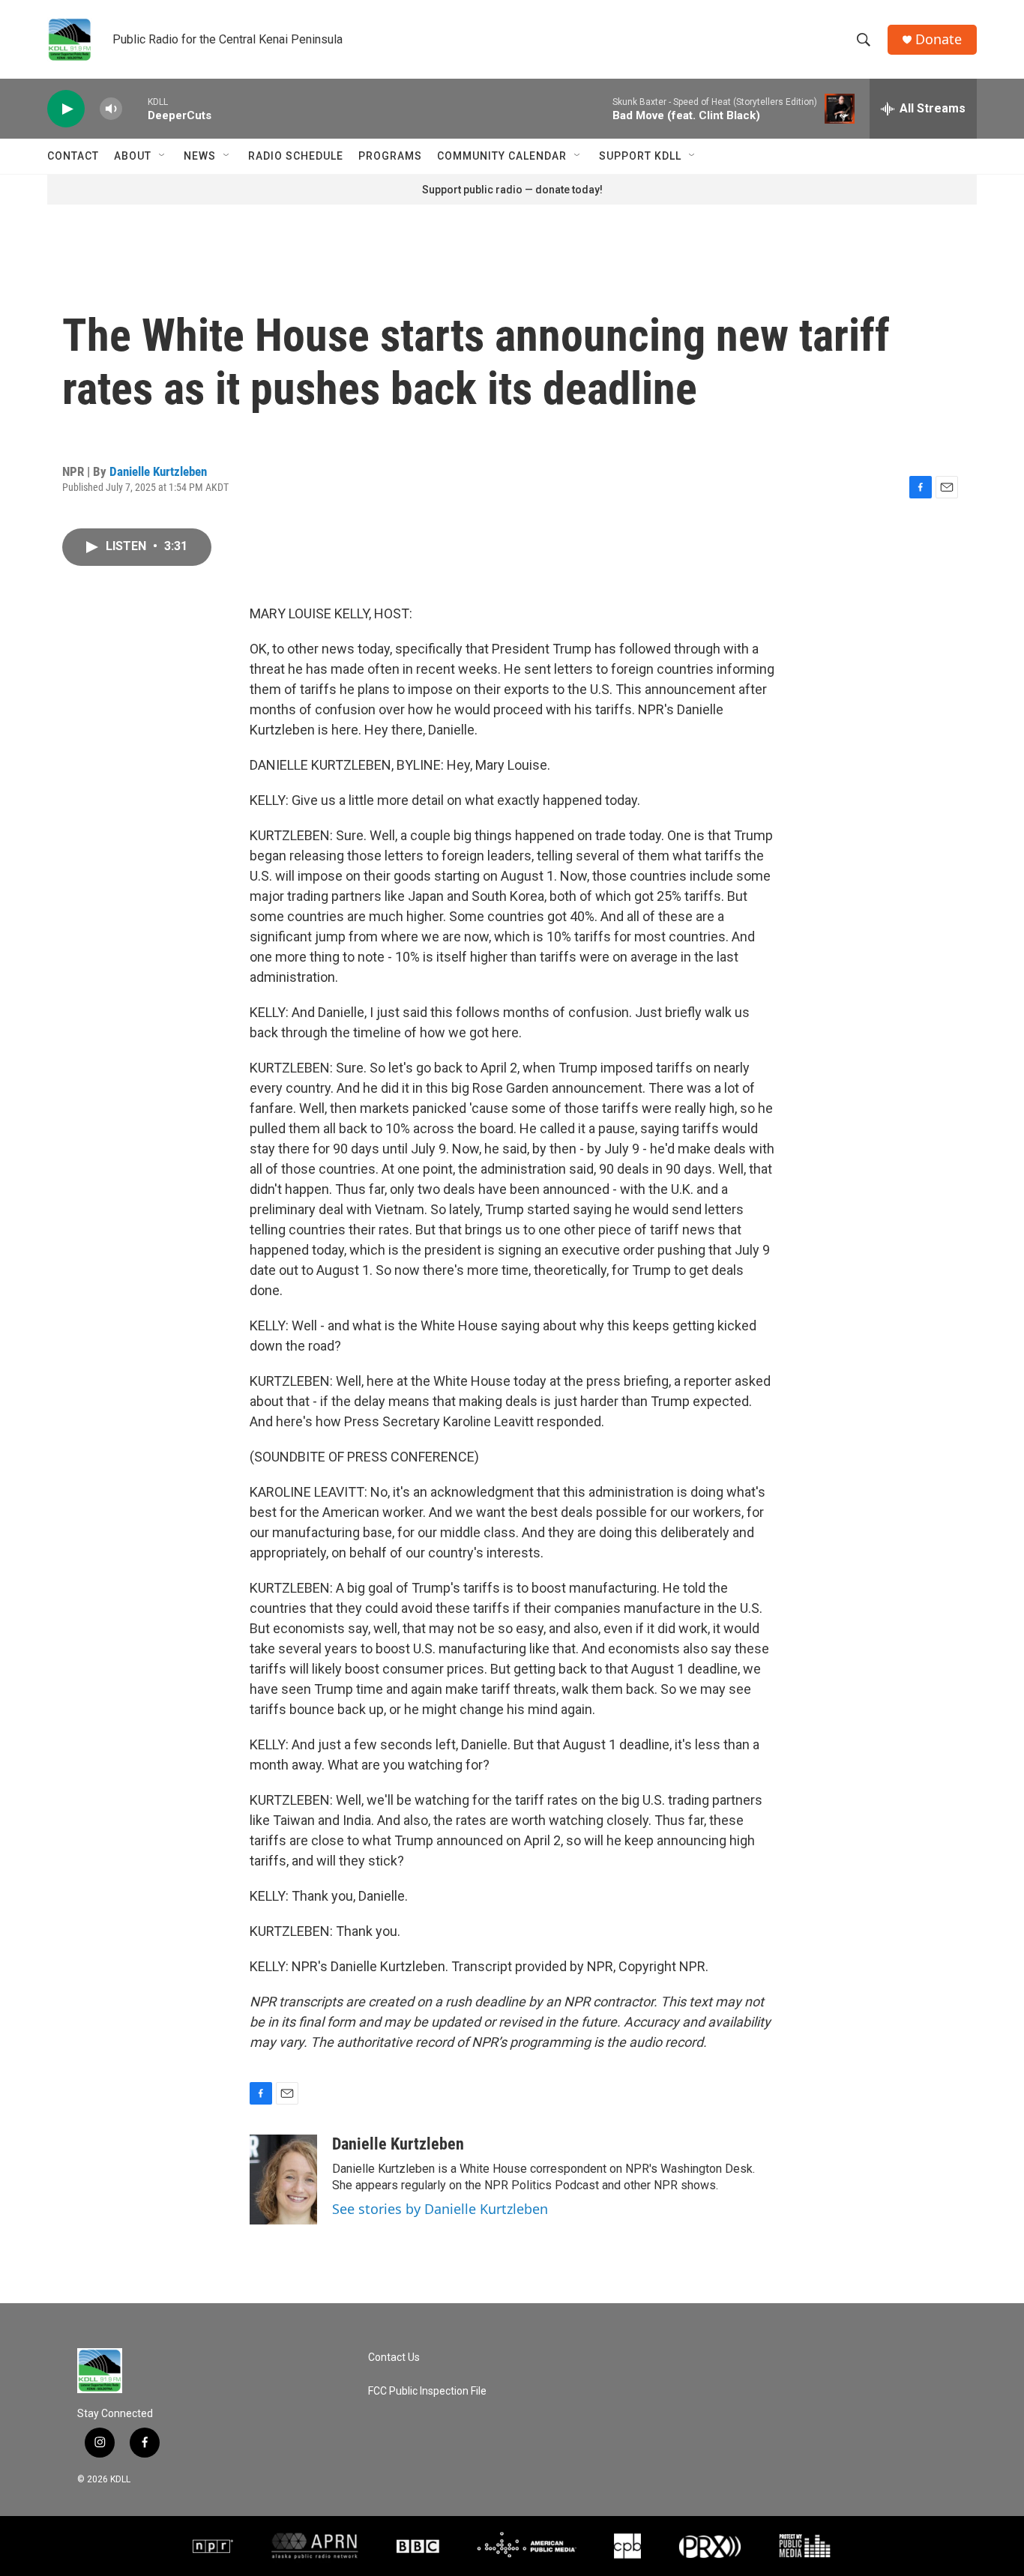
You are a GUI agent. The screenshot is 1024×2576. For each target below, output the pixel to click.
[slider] (135, 108)
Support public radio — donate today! (512, 190)
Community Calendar (502, 156)
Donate (939, 39)
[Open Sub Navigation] (163, 156)
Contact (73, 156)
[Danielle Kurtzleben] (283, 2180)
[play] (66, 109)
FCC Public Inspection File (427, 2391)
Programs (390, 156)
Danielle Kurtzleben (158, 471)
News (200, 156)
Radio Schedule (296, 156)
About (133, 156)
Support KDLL (640, 156)
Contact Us (394, 2358)
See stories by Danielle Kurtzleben (440, 2209)
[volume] (111, 109)
